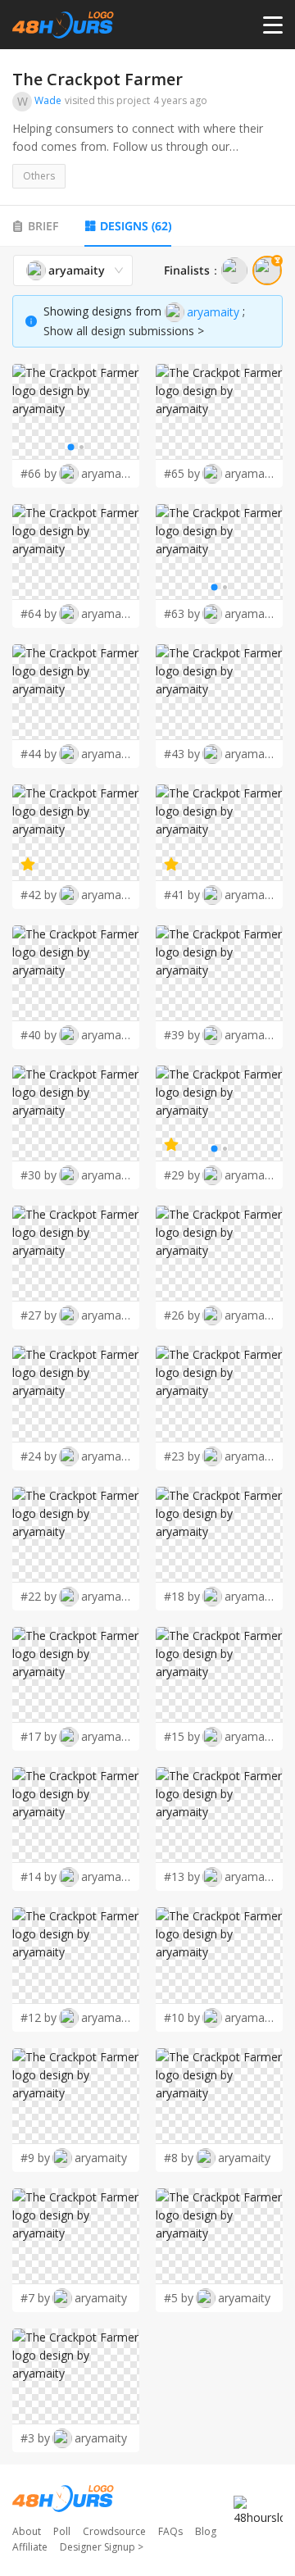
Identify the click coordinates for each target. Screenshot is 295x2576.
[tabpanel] (147, 1354)
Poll (62, 2531)
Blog (206, 2531)
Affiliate (30, 2547)
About (27, 2531)
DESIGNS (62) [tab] (136, 226)
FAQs (170, 2531)
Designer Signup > (102, 2547)
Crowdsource (114, 2531)
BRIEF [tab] (43, 226)
